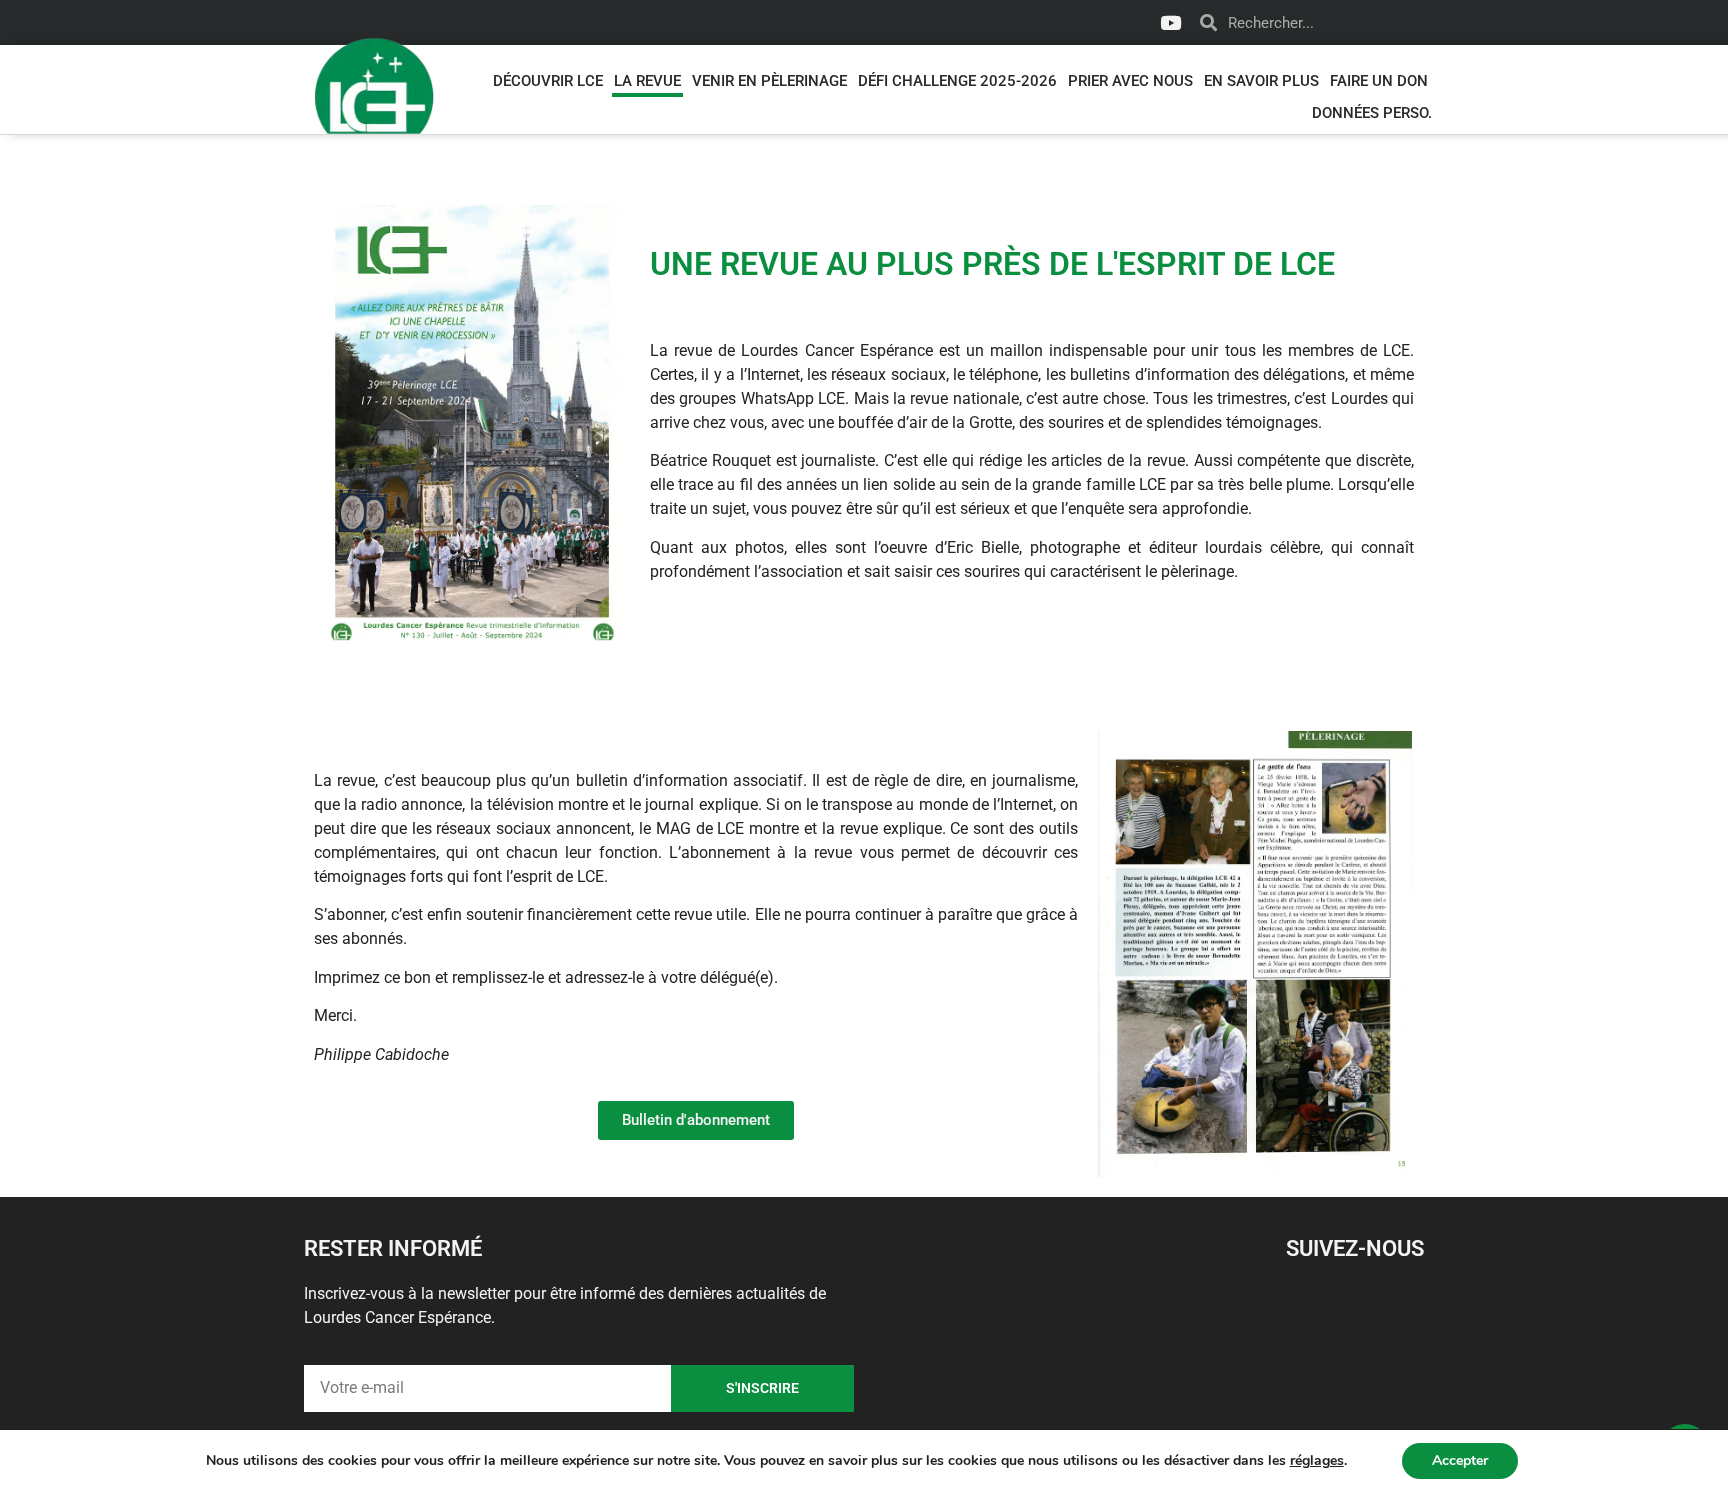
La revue (647, 81)
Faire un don (1379, 81)
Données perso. (1372, 113)
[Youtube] (1170, 23)
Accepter (1460, 1460)
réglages (1317, 1461)
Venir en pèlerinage (769, 81)
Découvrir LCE (548, 81)
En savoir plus (1261, 81)
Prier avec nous (1130, 81)
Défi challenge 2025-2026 (957, 81)
